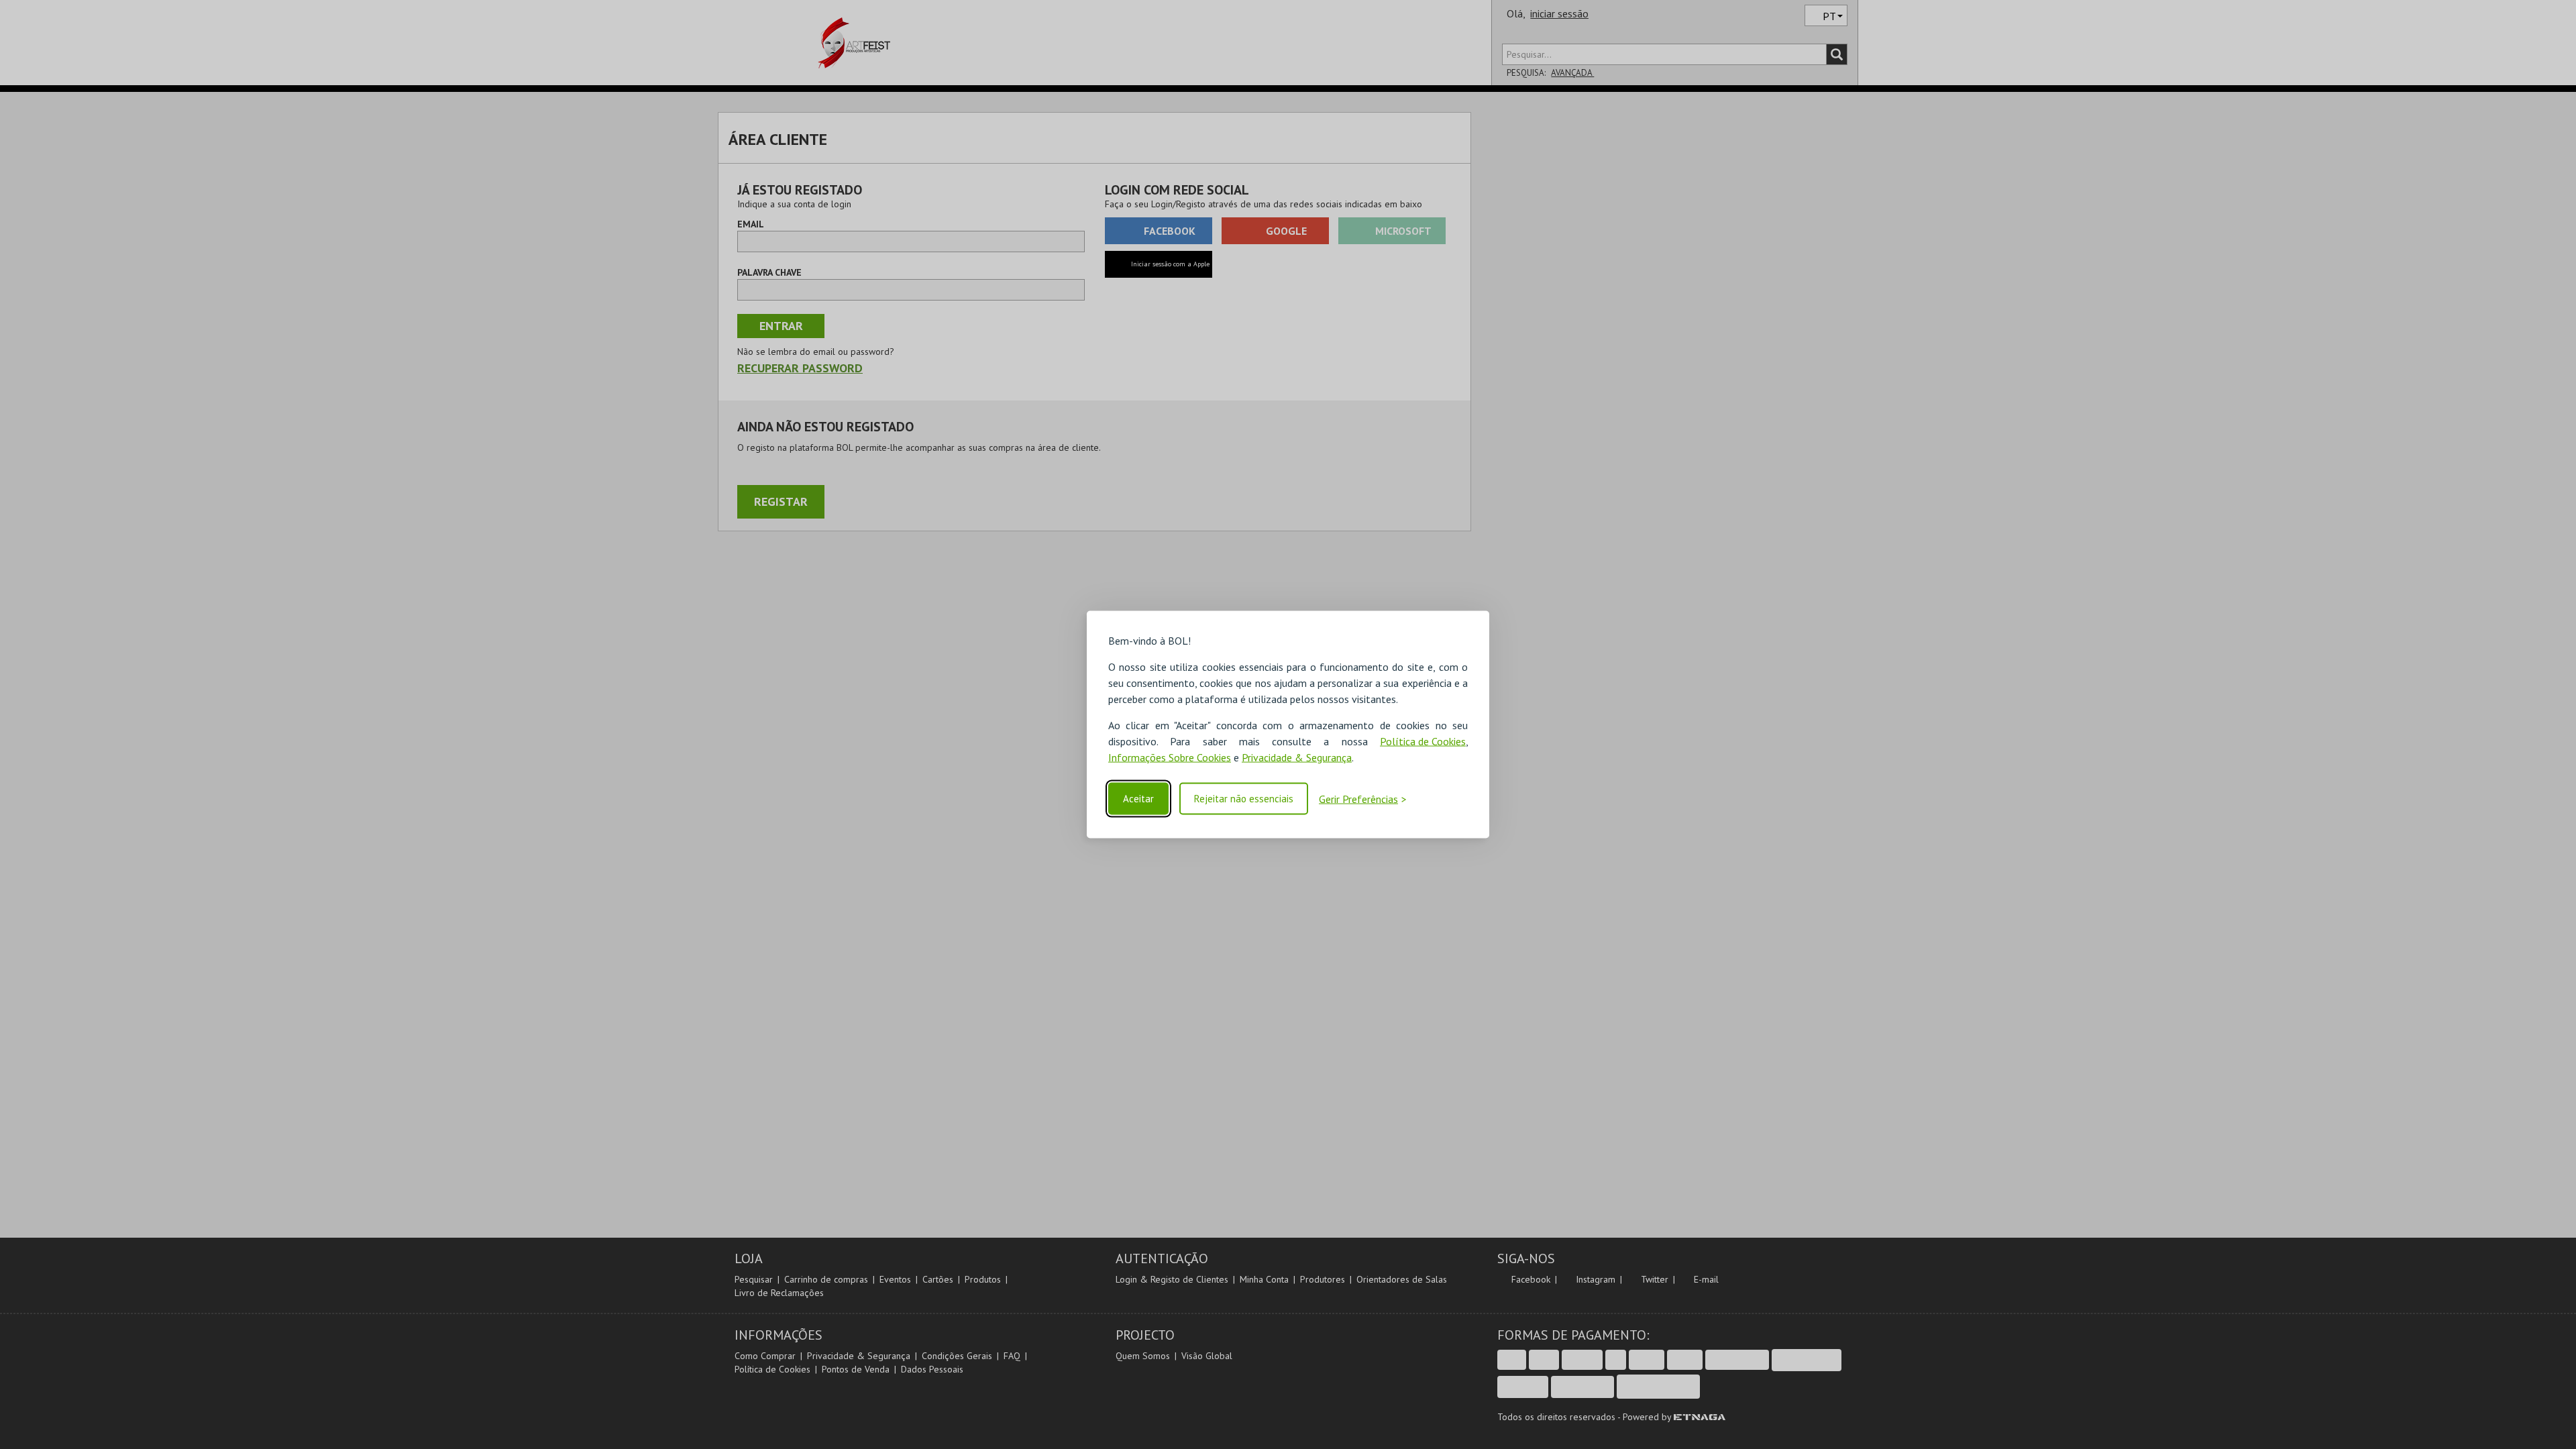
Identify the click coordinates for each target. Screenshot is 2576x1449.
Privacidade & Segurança (1297, 757)
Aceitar (1138, 799)
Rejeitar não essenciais (1244, 799)
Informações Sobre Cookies (1170, 757)
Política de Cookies (1423, 741)
